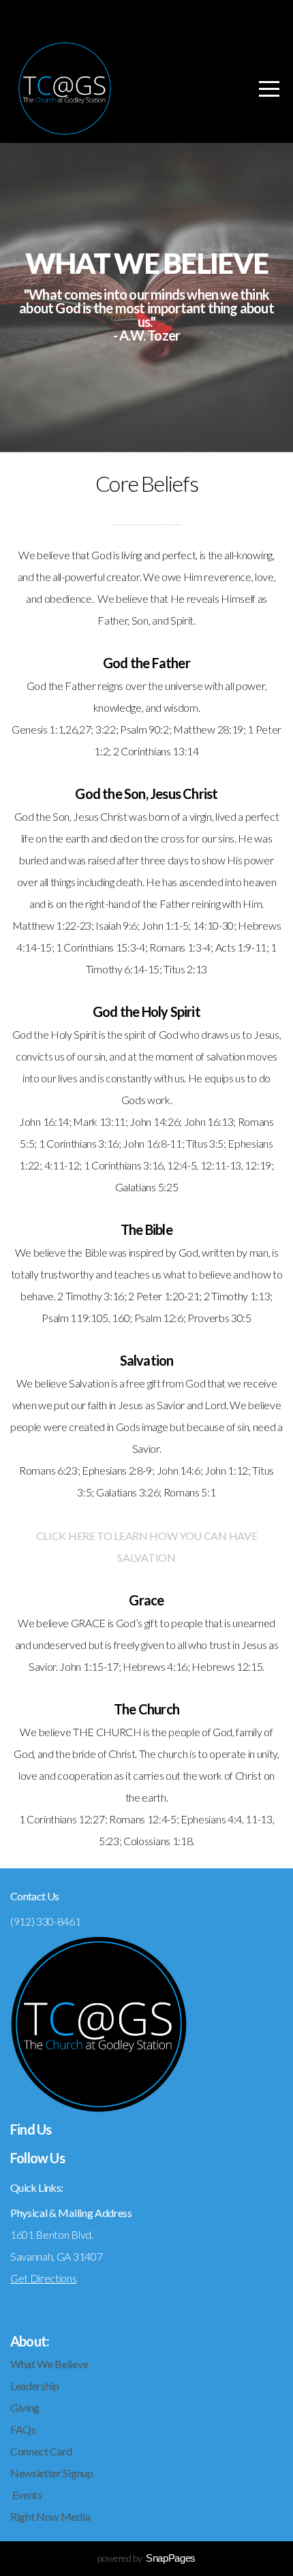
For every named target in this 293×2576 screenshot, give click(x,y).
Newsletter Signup (52, 2473)
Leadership (35, 2386)
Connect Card (42, 2451)
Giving (25, 2407)
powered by (146, 2558)
